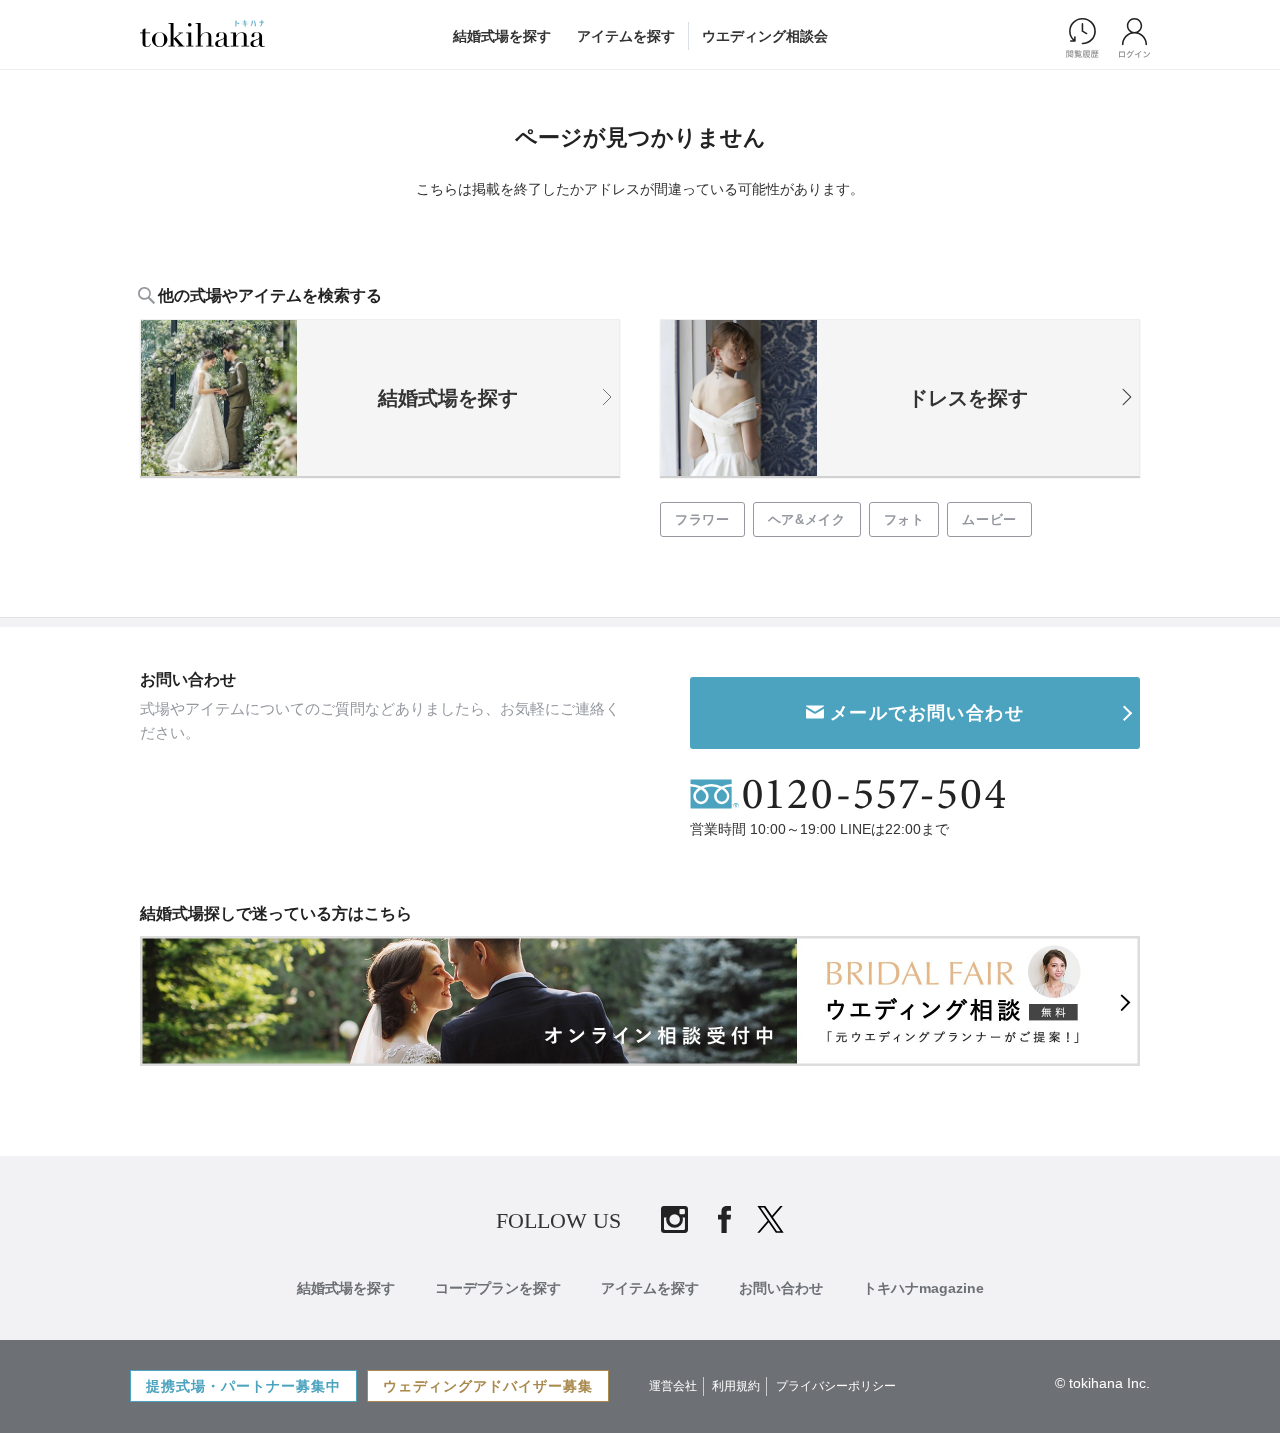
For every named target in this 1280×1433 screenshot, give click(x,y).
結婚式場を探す (502, 36)
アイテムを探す (626, 36)
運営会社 (673, 1386)
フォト (904, 519)
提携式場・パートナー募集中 (243, 1386)
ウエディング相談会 (765, 36)
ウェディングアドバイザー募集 (488, 1386)
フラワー (702, 519)
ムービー (989, 519)
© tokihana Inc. (1102, 1383)
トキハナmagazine (923, 1288)
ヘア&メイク (807, 519)
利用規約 (736, 1386)
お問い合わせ (781, 1288)
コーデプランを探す (498, 1288)
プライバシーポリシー (836, 1386)
